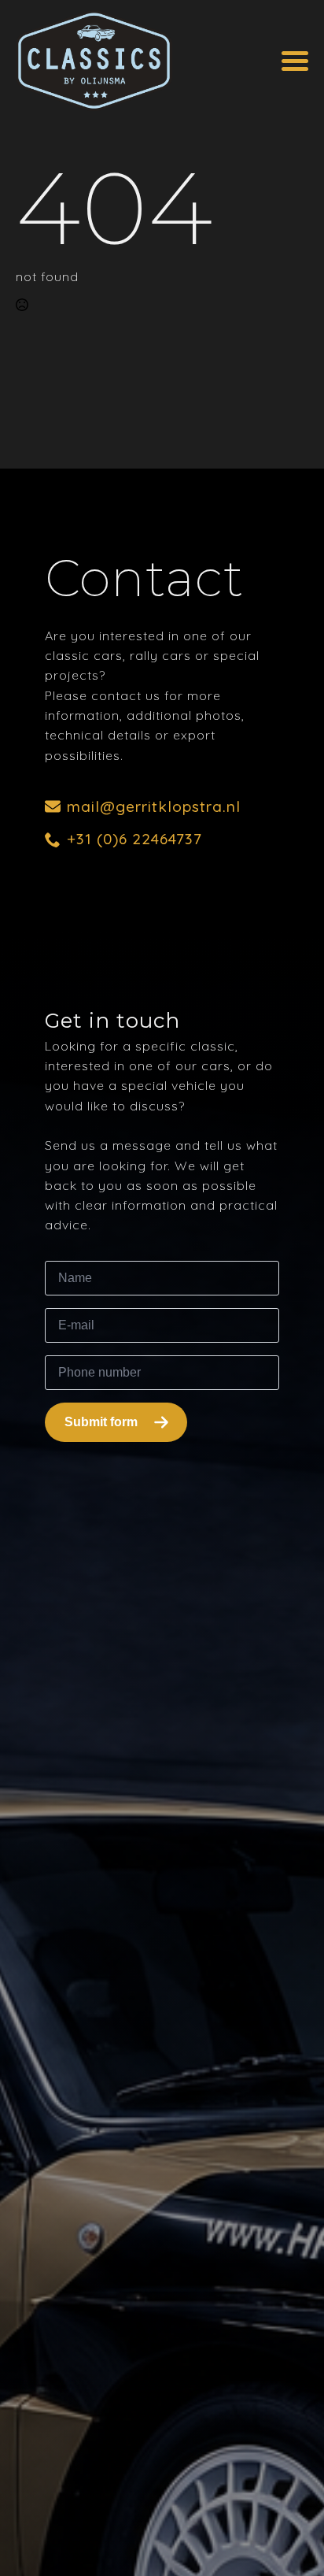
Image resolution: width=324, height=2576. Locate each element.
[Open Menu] (295, 61)
